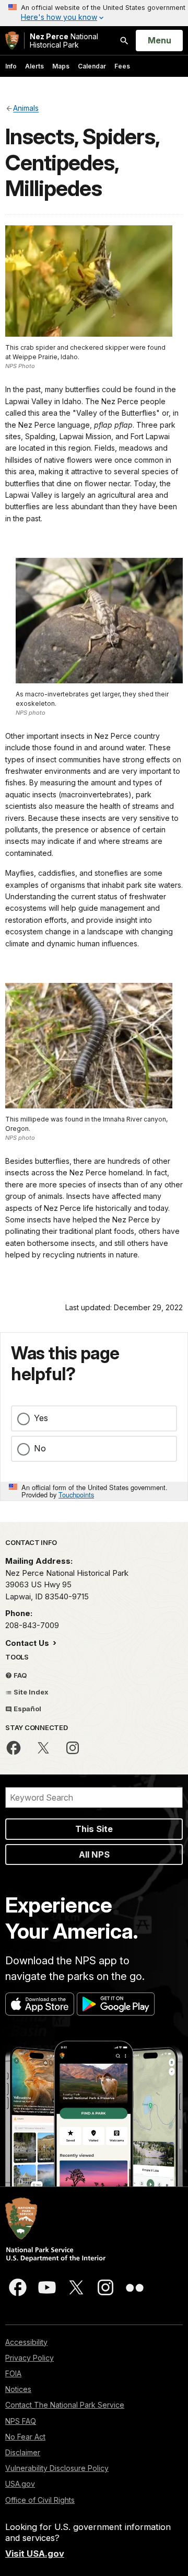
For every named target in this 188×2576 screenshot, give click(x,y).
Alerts (34, 66)
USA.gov (20, 2484)
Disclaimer (23, 2452)
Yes (41, 1418)
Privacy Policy (30, 2358)
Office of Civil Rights (40, 2500)
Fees (122, 66)
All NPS (94, 1854)
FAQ (20, 1675)
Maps (61, 66)
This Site (94, 1829)
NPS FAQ (21, 2421)
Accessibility (26, 2342)
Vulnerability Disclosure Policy (57, 2468)
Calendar (92, 66)
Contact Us (28, 1643)
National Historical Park (64, 41)
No (40, 1448)
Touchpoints (76, 1495)
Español (27, 1709)
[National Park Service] (12, 41)
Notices (18, 2389)
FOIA (13, 2373)
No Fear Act (25, 2437)
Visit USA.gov (35, 2554)
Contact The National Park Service (65, 2405)
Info (11, 66)
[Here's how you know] (94, 13)
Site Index (30, 1692)
